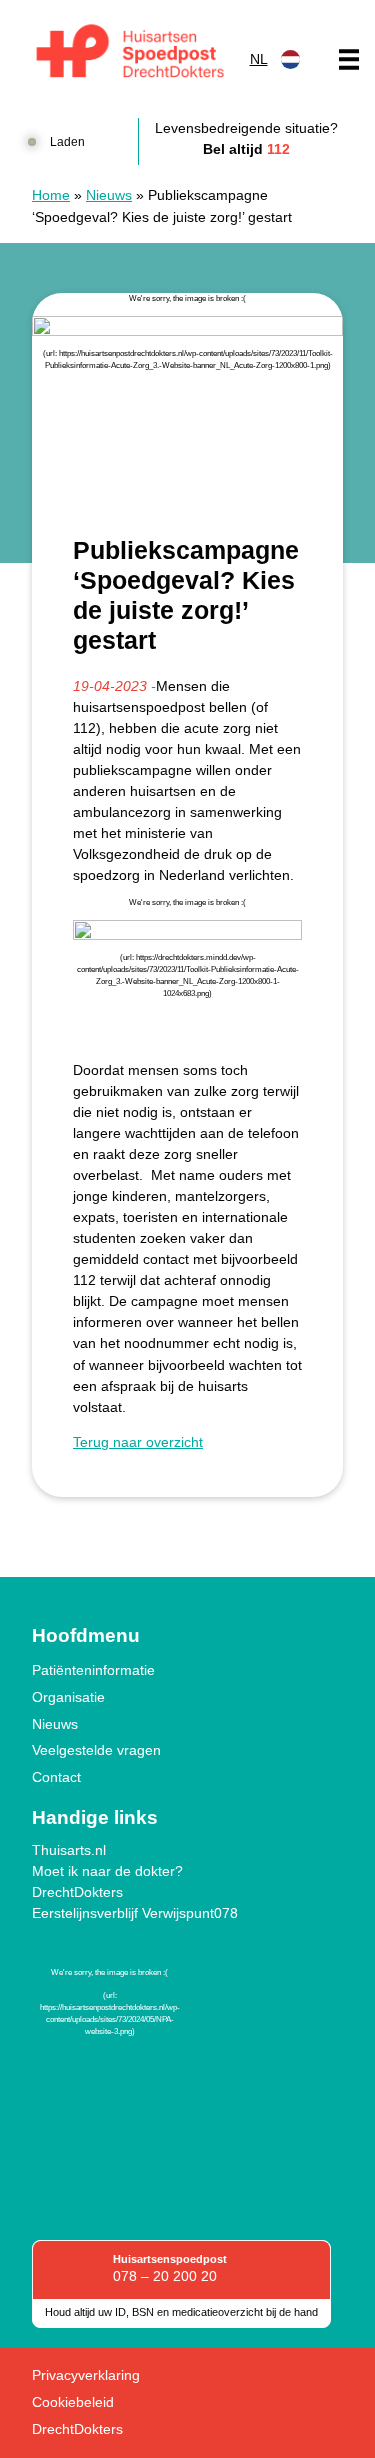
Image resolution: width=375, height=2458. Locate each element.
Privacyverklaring (86, 2375)
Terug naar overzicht (138, 1442)
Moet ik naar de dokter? (107, 1871)
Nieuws (109, 195)
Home (51, 195)
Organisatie (68, 1697)
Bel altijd (246, 149)
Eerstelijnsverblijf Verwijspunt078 (135, 1913)
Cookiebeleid (73, 2402)
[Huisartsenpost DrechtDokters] (127, 54)
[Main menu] (349, 59)
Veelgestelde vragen (96, 1750)
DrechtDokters (77, 1892)
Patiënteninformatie (93, 1670)
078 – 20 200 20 (165, 2276)
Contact (56, 1777)
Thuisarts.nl (69, 1850)
